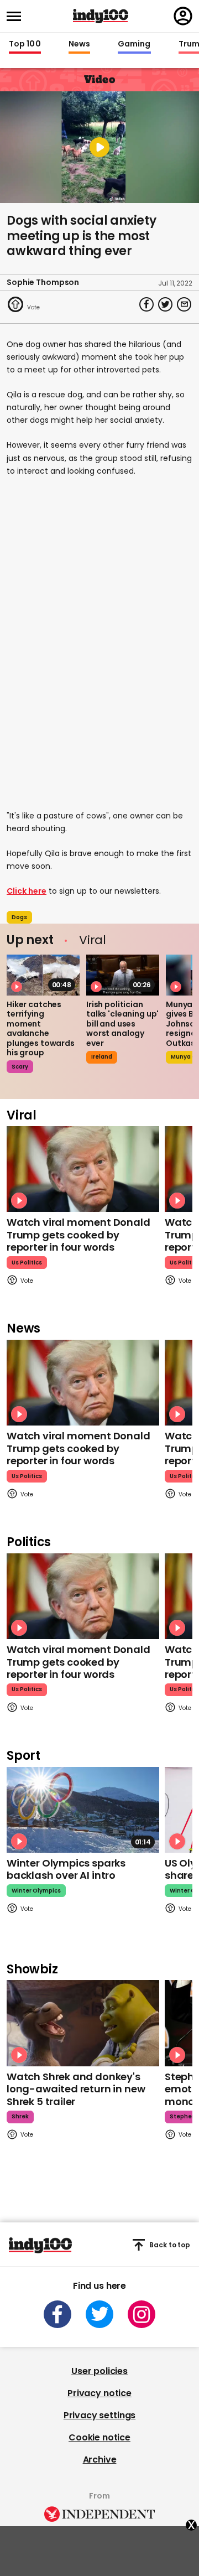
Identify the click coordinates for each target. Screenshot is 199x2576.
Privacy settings (99, 2415)
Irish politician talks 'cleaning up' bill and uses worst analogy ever (122, 1024)
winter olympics (36, 1891)
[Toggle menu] (17, 16)
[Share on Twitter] (165, 304)
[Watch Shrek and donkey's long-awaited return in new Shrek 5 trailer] (83, 2023)
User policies (99, 2371)
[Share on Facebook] (146, 304)
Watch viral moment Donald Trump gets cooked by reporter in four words (78, 1235)
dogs (19, 917)
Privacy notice (99, 2393)
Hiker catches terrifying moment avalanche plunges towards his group (41, 1029)
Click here (27, 891)
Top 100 (25, 44)
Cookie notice (99, 2437)
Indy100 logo (101, 16)
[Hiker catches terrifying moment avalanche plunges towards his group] (43, 975)
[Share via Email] (184, 304)
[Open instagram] (142, 2314)
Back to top (170, 2245)
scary (20, 1067)
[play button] (99, 147)
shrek (20, 2116)
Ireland (102, 1057)
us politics (27, 1263)
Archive (100, 2460)
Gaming (134, 44)
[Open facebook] (57, 2314)
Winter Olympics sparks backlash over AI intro (66, 1869)
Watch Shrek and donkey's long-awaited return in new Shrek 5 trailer (76, 2089)
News (79, 44)
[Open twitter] (99, 2314)
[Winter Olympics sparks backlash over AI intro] (83, 1810)
